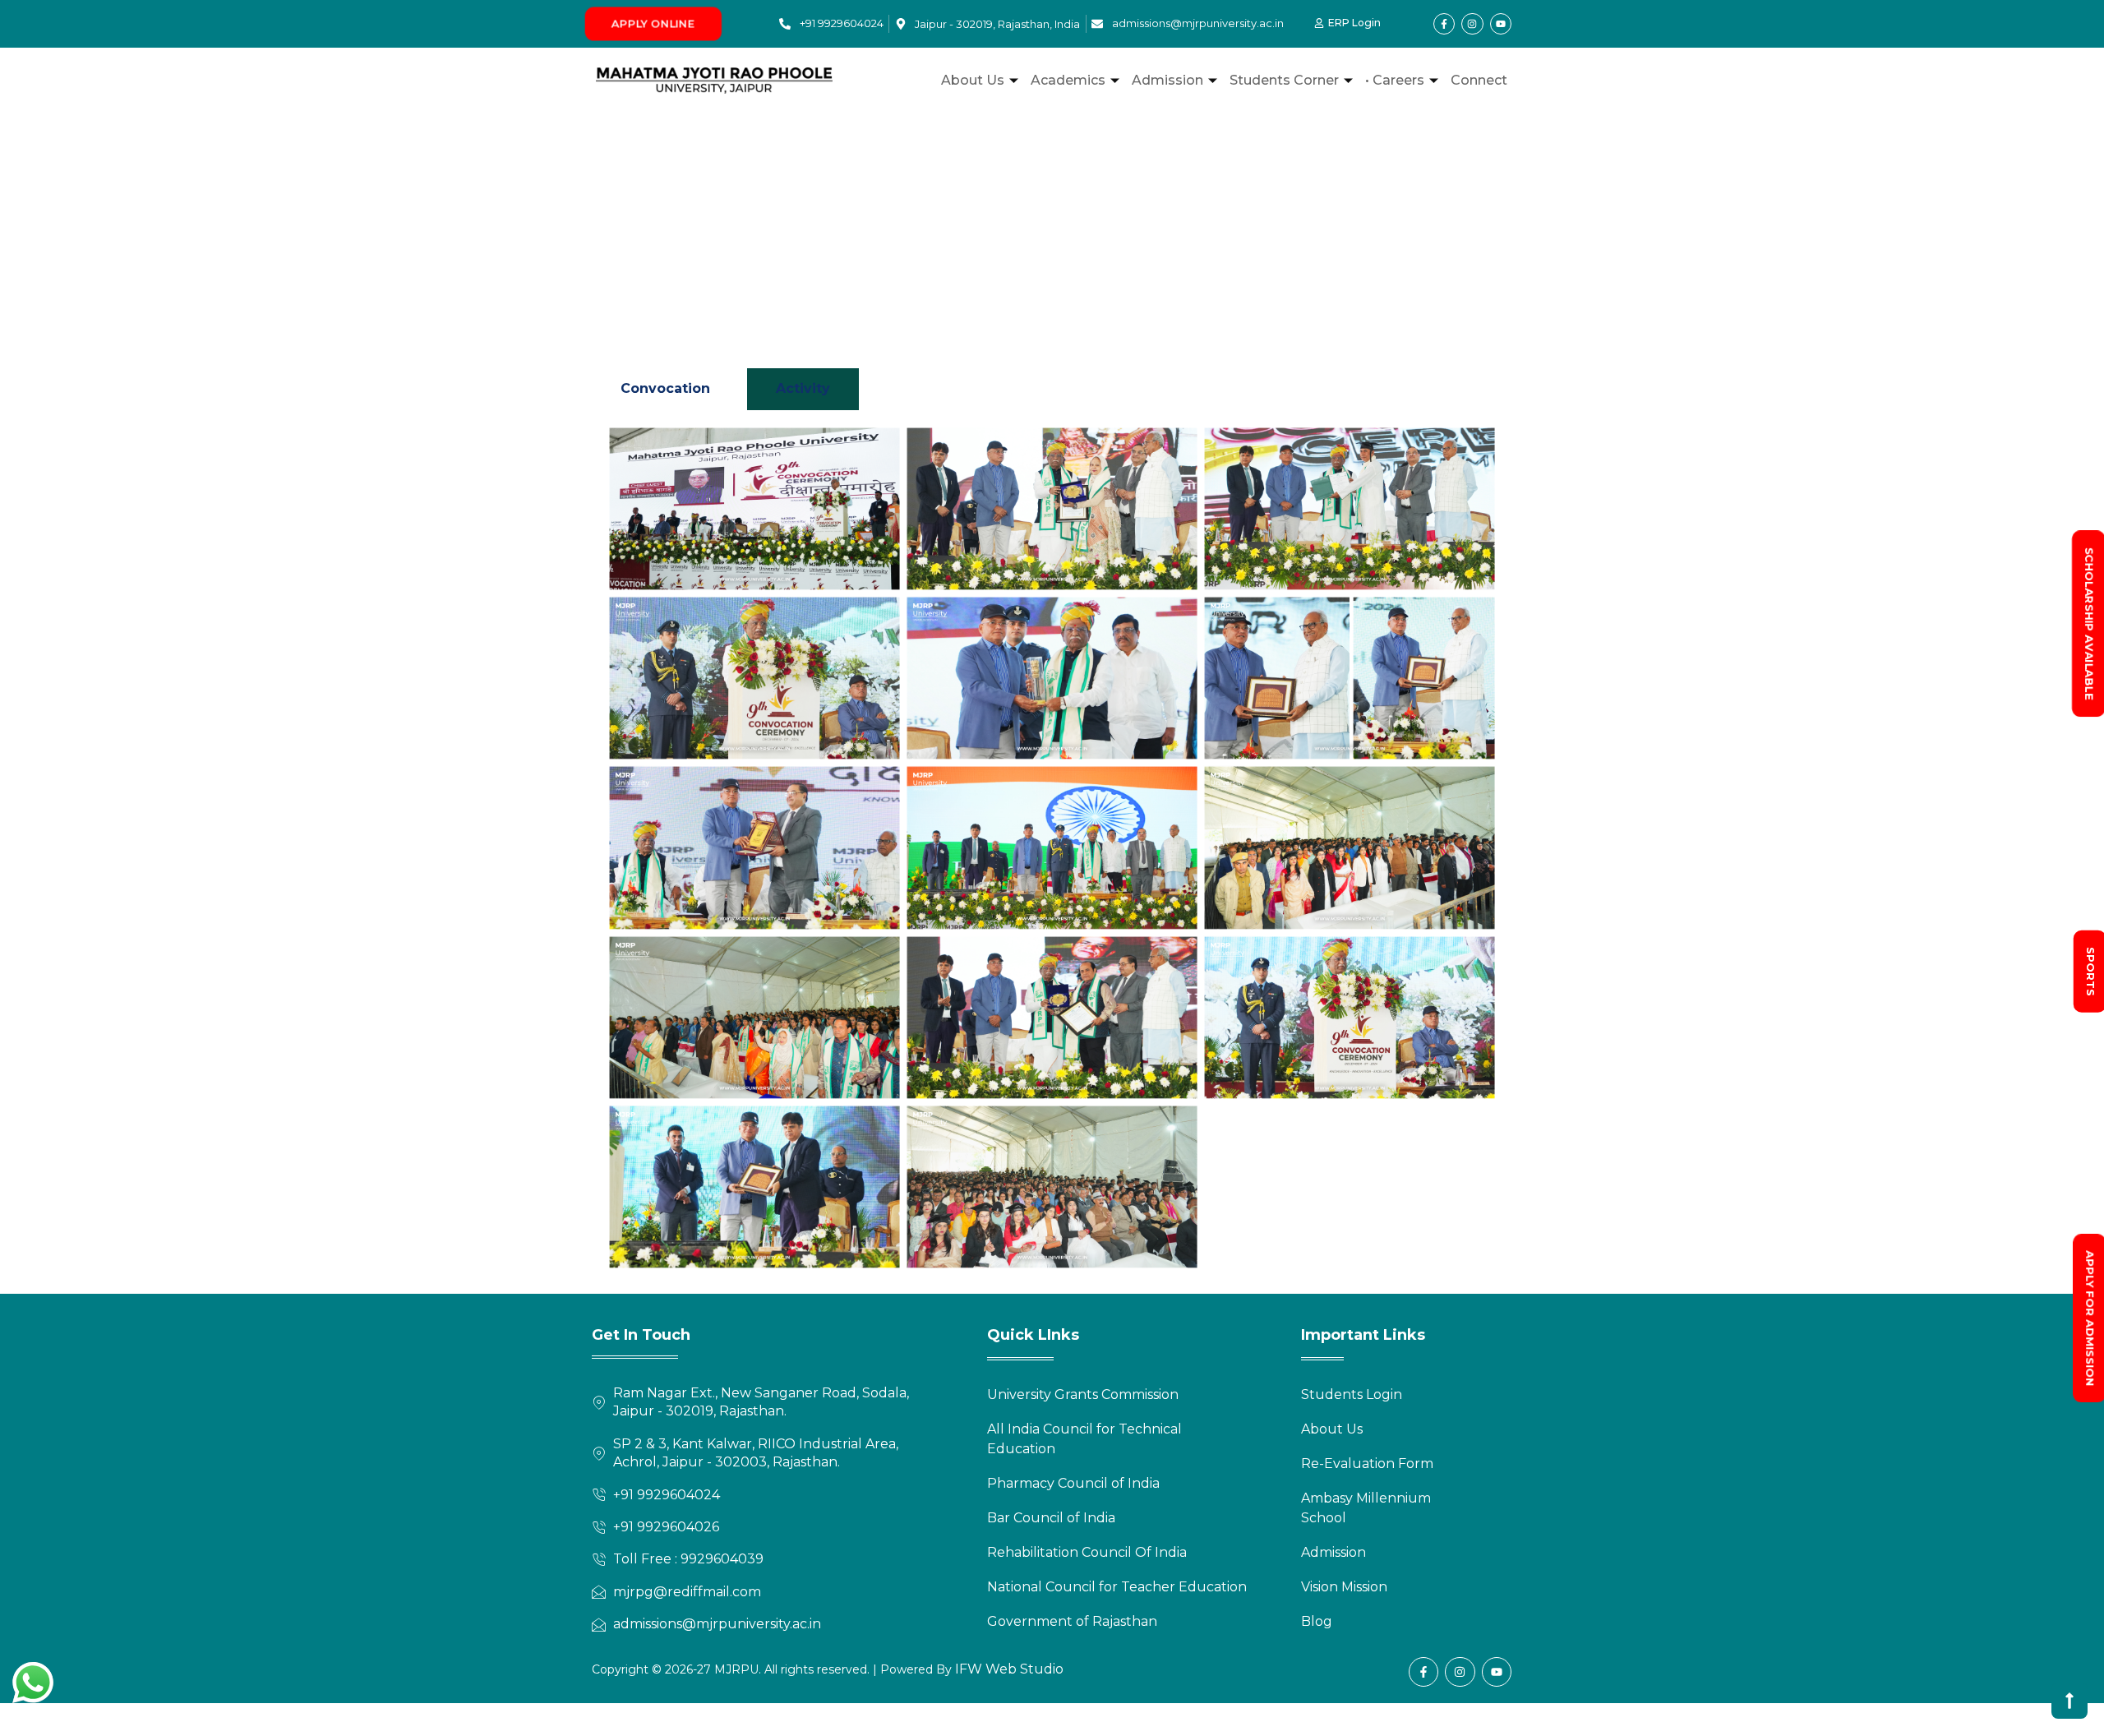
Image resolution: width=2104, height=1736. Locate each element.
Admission (1167, 80)
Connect (1479, 80)
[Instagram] (1472, 24)
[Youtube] (1501, 24)
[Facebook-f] (1444, 24)
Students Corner (1284, 80)
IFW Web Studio (1008, 1669)
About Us (973, 80)
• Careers (1395, 80)
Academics (1068, 80)
